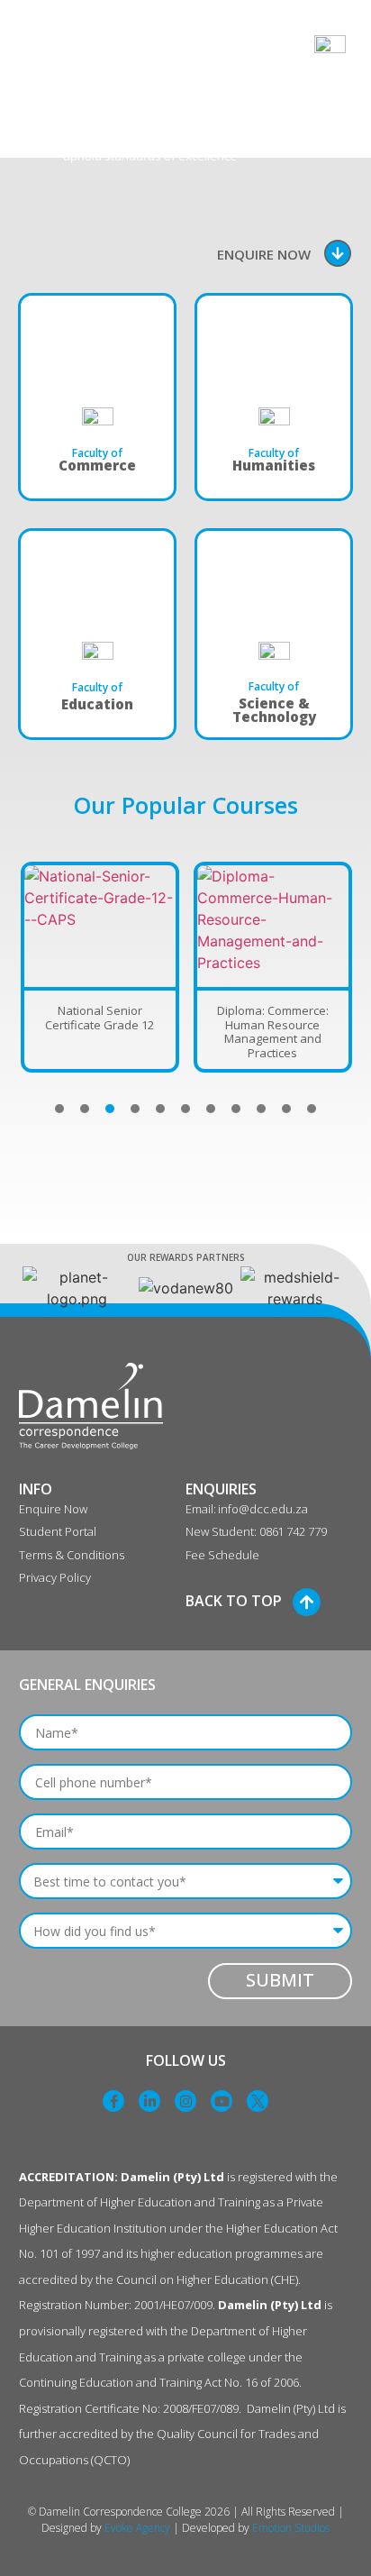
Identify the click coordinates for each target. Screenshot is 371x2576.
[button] (40, 50)
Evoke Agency (137, 2528)
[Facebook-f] (113, 2101)
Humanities (274, 465)
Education (97, 704)
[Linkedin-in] (149, 2101)
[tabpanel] (100, 967)
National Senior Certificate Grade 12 (100, 1018)
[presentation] (59, 1109)
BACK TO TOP (234, 1601)
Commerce (97, 465)
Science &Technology (274, 710)
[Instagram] (185, 2101)
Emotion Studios (291, 2528)
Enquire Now (264, 254)
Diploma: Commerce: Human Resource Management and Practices (273, 1032)
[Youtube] (222, 2101)
